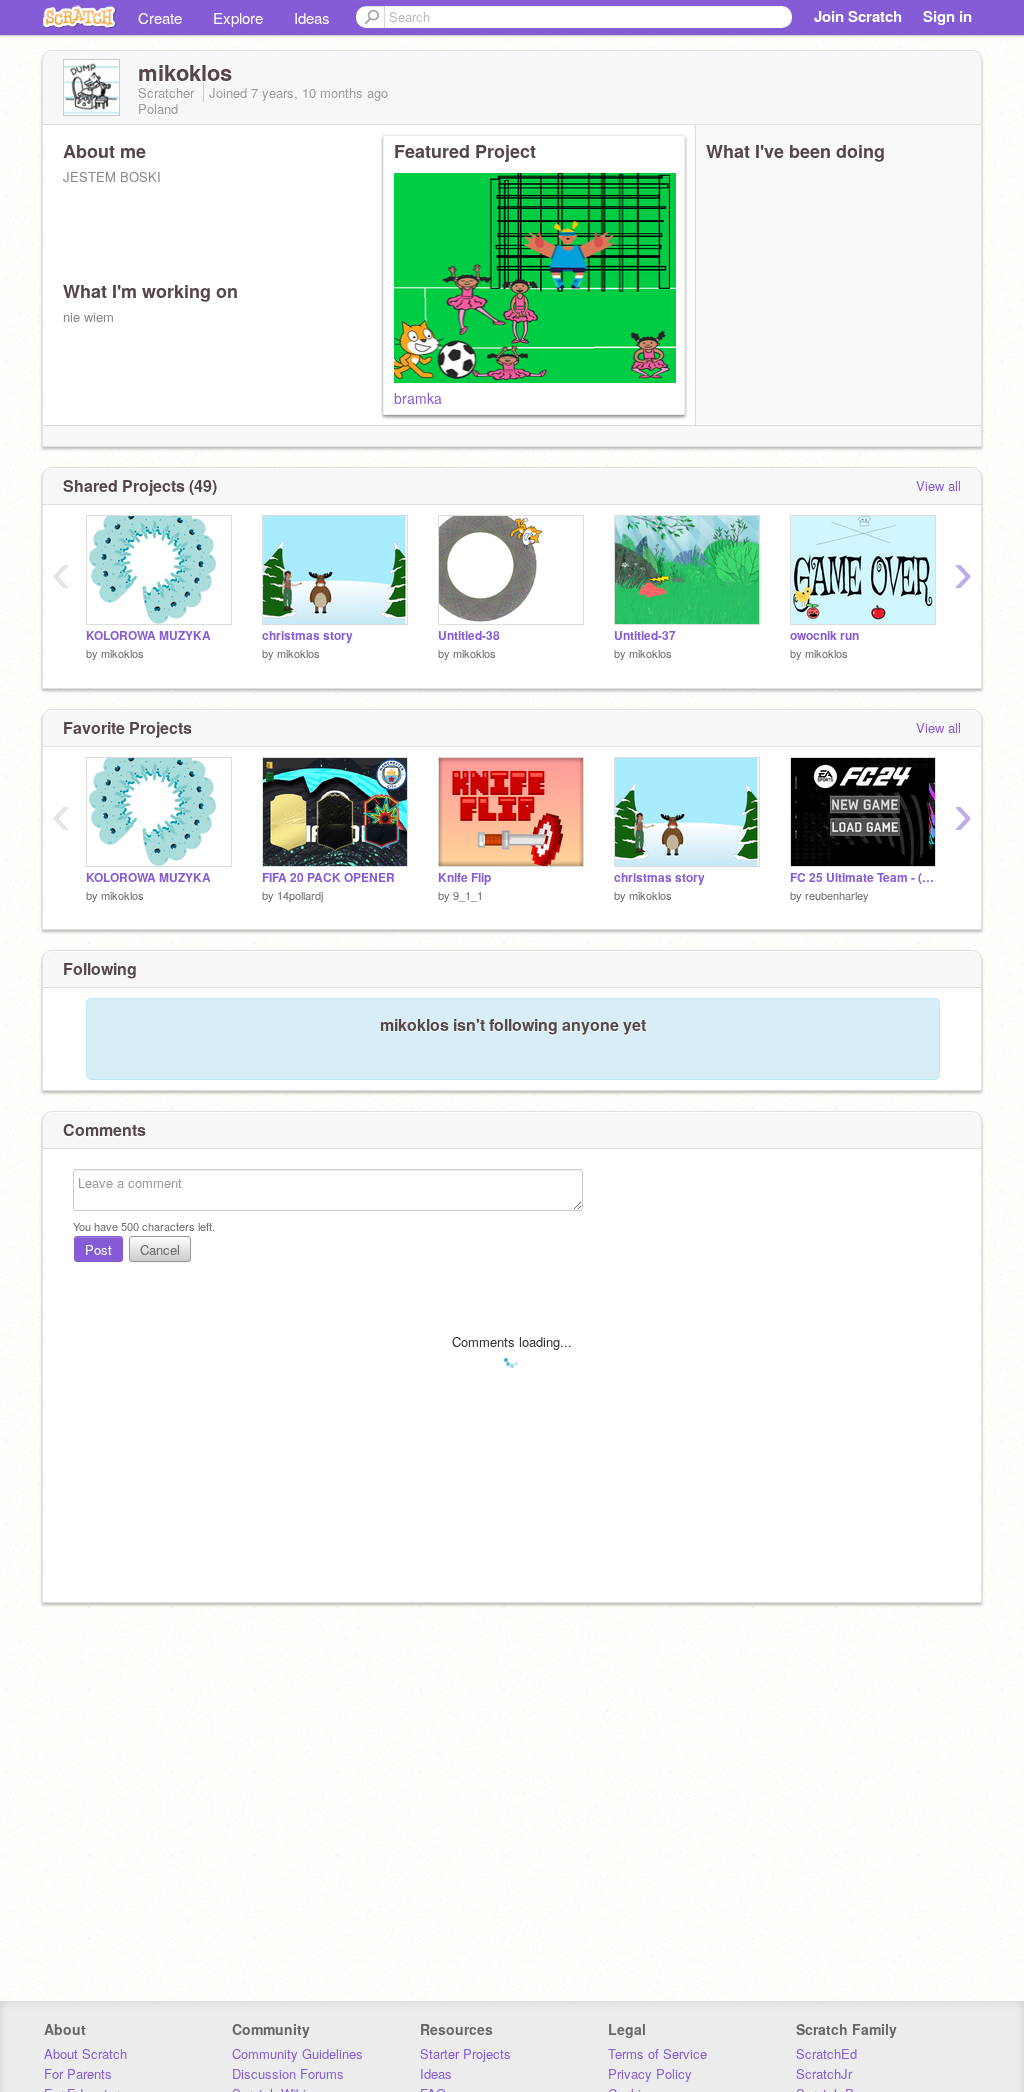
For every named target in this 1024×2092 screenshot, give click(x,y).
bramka (418, 398)
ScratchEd (826, 2053)
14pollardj (300, 895)
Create (160, 17)
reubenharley (837, 895)
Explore (238, 17)
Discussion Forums (288, 2073)
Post (98, 1249)
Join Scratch (858, 16)
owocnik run (824, 635)
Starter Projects (465, 2053)
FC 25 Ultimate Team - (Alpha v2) (863, 877)
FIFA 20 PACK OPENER (328, 877)
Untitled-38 (469, 635)
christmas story (307, 635)
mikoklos (122, 653)
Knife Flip (464, 877)
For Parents (78, 2073)
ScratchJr (824, 2073)
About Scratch (85, 2053)
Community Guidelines (297, 2053)
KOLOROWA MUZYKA (148, 635)
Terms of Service (657, 2053)
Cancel (160, 1249)
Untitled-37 (645, 635)
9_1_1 (468, 895)
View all (938, 485)
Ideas (312, 17)
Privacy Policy (650, 2073)
